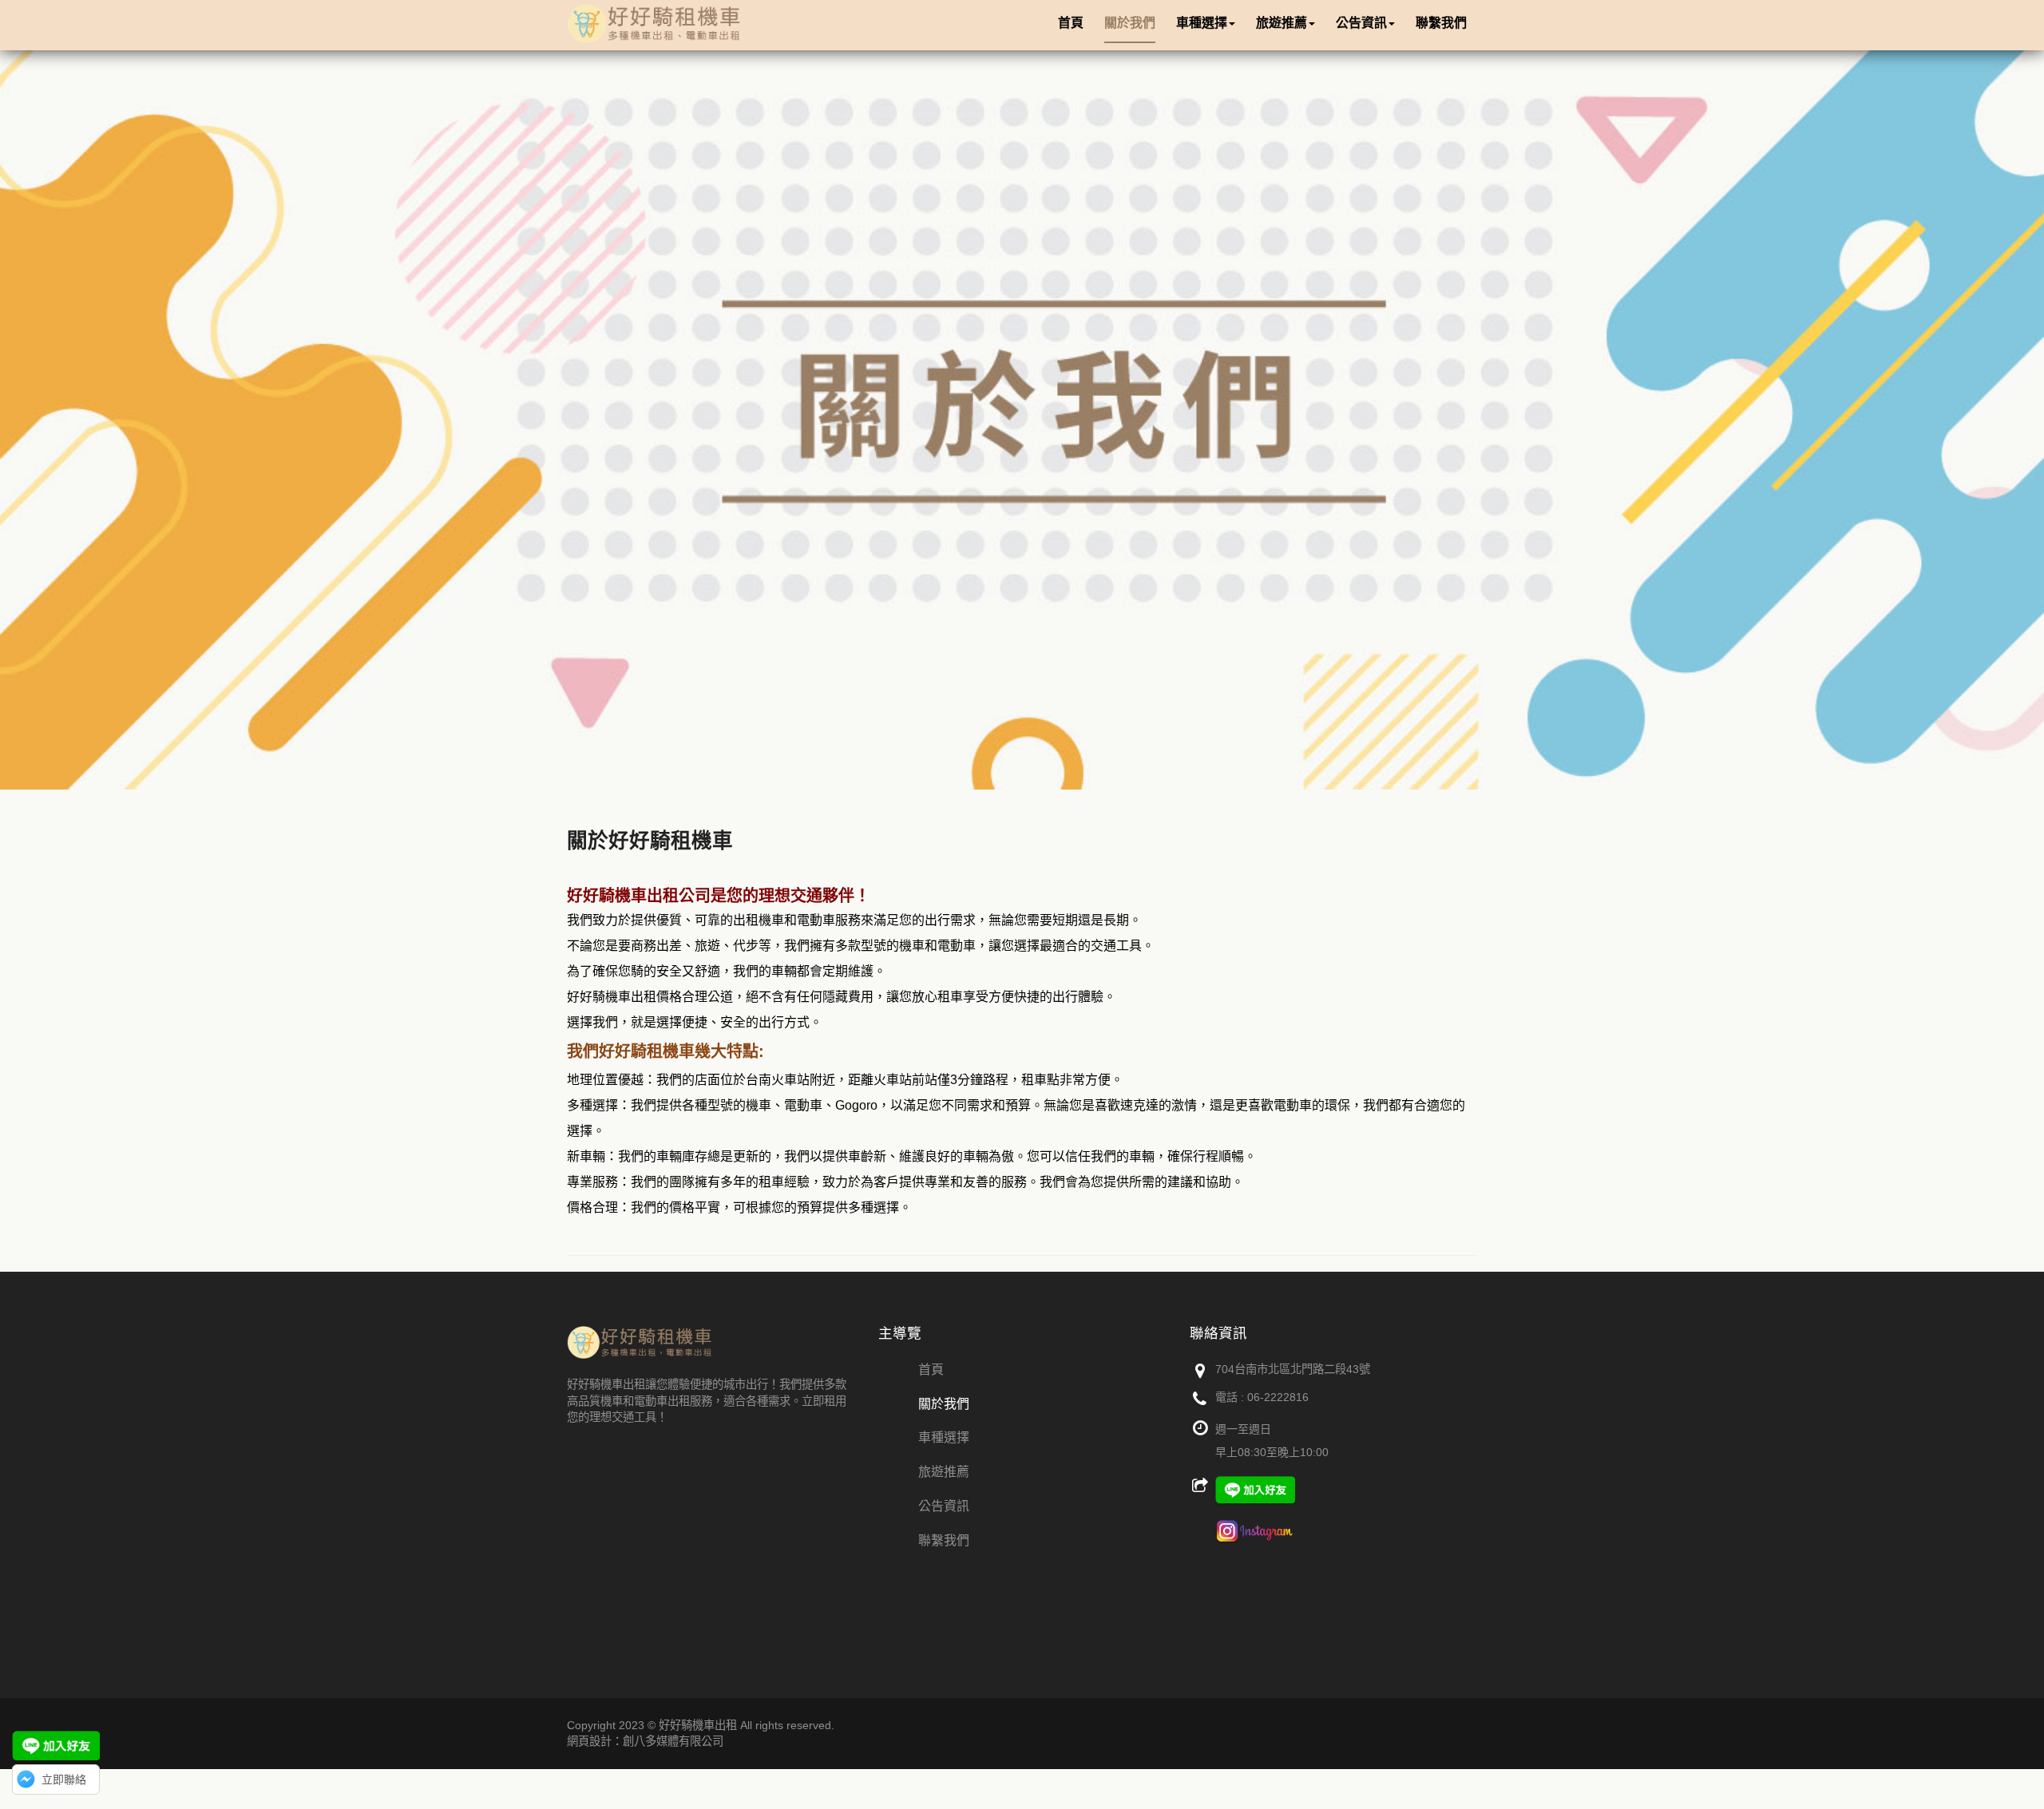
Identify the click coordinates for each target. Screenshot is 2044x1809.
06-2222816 (1278, 1397)
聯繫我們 (944, 1540)
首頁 (931, 1370)
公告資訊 (944, 1506)
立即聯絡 (64, 1779)
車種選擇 (944, 1437)
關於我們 (944, 1404)
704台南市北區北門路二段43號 (1293, 1369)
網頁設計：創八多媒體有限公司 (645, 1741)
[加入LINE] (56, 1746)
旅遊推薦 (944, 1472)
